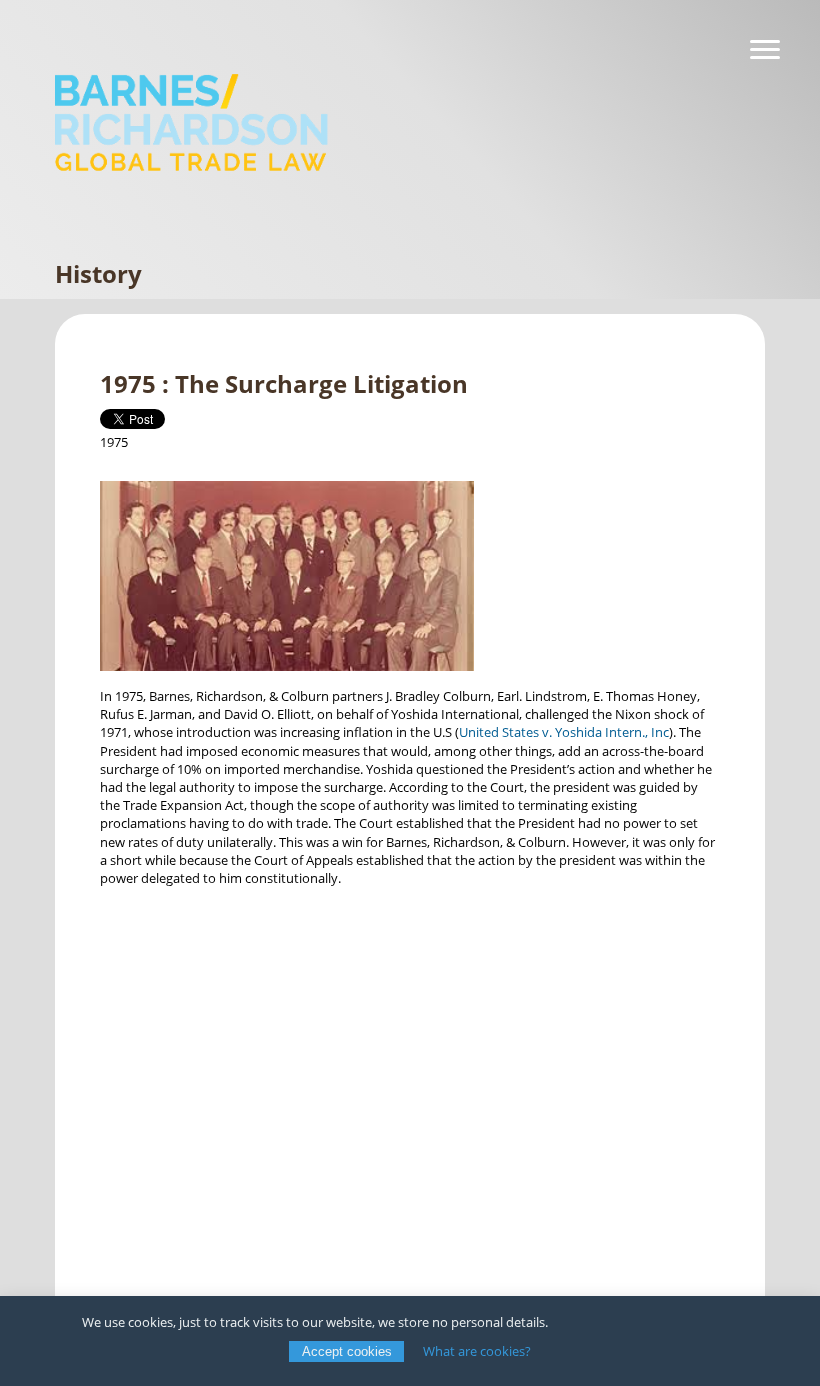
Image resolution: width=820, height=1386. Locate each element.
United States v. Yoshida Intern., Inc (564, 732)
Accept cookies (347, 1351)
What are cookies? (477, 1351)
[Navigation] (765, 50)
